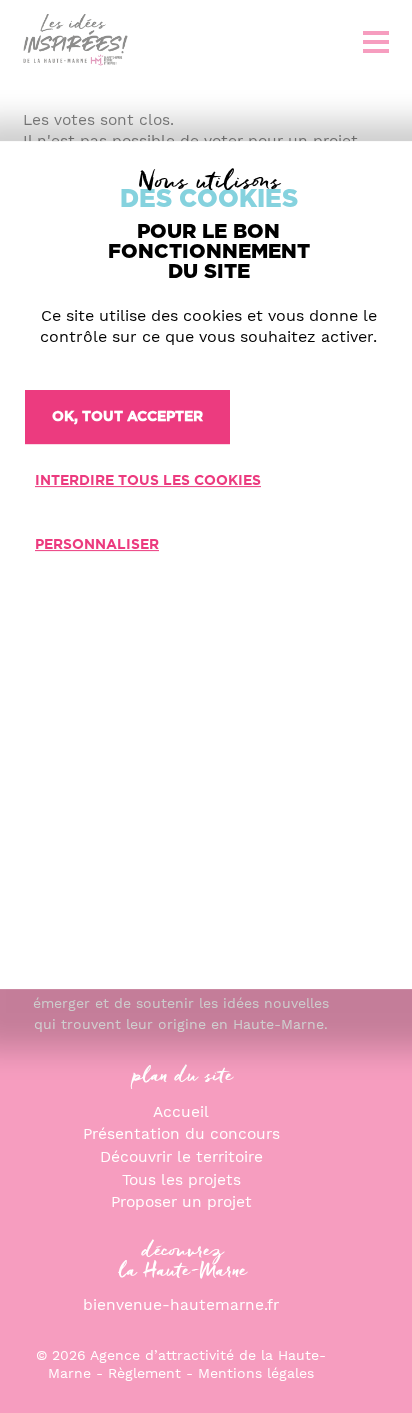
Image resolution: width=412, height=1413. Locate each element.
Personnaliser (97, 545)
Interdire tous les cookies (148, 481)
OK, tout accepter (127, 417)
